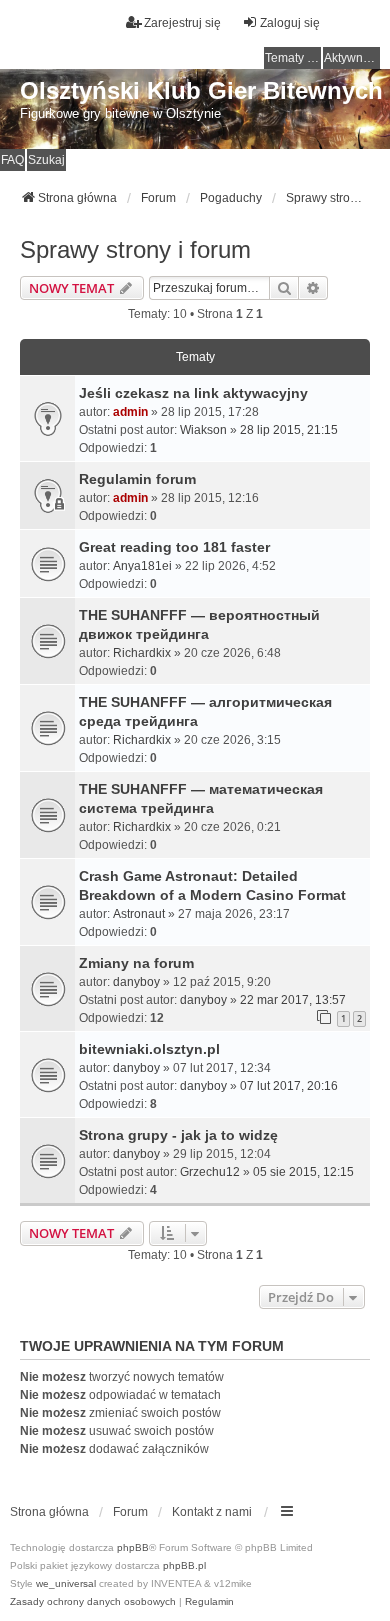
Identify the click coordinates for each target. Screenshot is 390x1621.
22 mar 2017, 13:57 (293, 1000)
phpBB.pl (184, 1565)
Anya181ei (142, 566)
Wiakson (203, 430)
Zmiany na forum (136, 963)
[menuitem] (93, 1602)
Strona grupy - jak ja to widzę (178, 1135)
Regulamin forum (137, 479)
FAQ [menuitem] (12, 160)
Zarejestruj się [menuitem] (182, 23)
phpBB (133, 1547)
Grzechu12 (210, 1172)
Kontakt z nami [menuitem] (212, 1512)
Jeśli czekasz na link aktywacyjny (193, 393)
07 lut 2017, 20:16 (289, 1086)
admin (130, 412)
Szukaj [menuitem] (46, 160)
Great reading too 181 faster (174, 547)
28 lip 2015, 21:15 (289, 430)
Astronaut (139, 914)
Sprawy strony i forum (135, 249)
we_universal (66, 1583)
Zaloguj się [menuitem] (290, 23)
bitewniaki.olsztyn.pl (149, 1049)
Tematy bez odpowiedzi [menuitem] (293, 58)
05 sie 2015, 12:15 (303, 1172)
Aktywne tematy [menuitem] (352, 58)
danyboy (136, 982)
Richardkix (142, 653)
